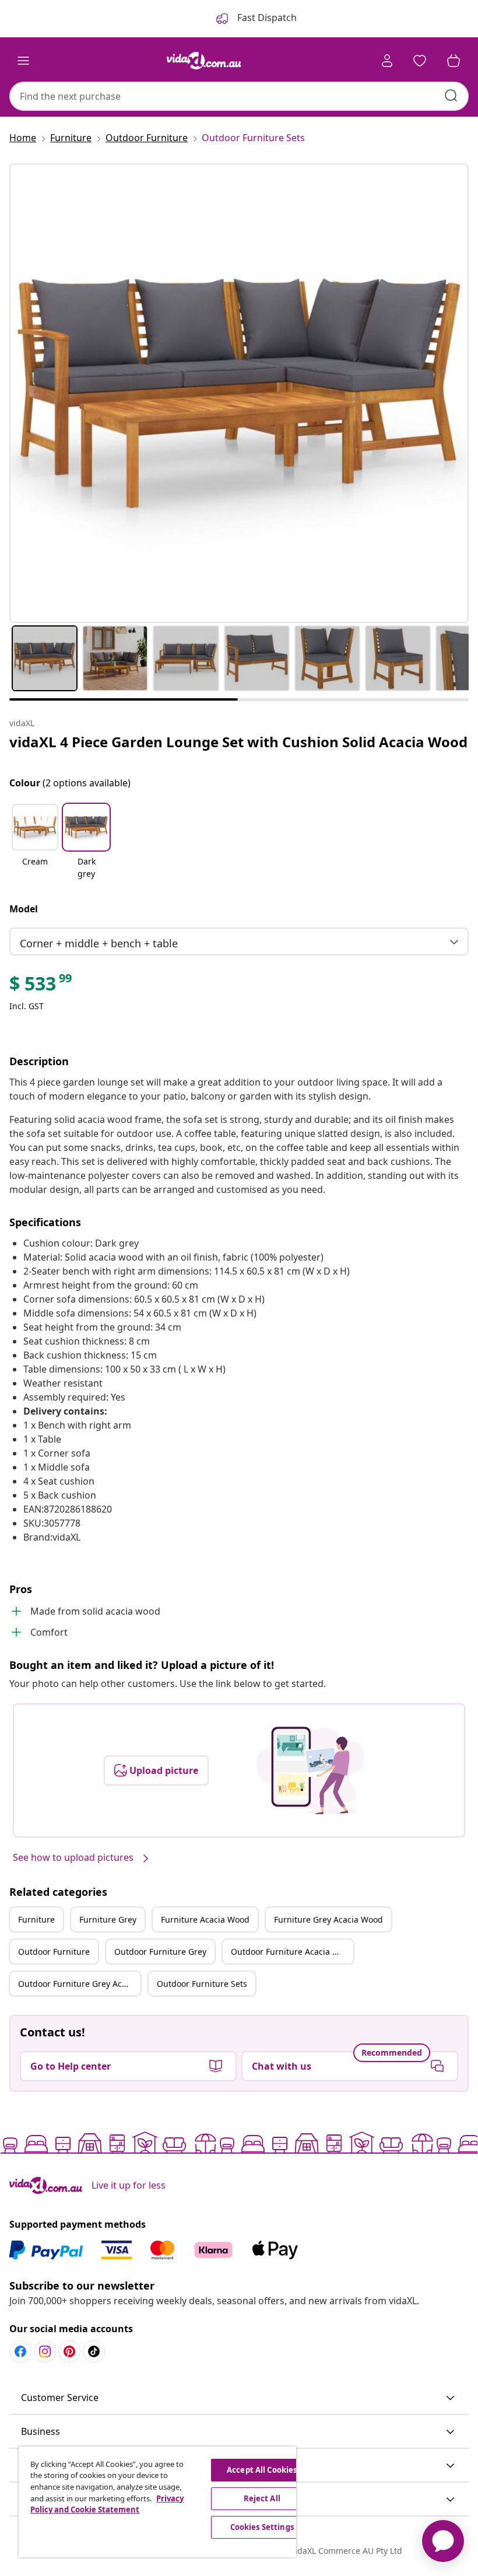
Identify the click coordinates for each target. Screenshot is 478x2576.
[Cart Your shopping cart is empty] (454, 61)
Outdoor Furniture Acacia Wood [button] (292, 1952)
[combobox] (239, 96)
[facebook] (20, 2351)
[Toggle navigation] (23, 61)
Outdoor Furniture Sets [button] (202, 1984)
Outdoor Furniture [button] (54, 1952)
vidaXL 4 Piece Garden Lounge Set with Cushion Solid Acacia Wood (238, 742)
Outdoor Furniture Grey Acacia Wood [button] (79, 1984)
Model (24, 909)
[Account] (387, 61)
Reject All (262, 2498)
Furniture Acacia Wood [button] (205, 1919)
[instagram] (45, 2351)
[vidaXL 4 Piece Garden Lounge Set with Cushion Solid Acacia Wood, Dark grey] (239, 393)
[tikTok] (94, 2351)
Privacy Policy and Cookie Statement (107, 2504)
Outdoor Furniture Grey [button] (160, 1952)
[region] (157, 2502)
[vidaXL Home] (204, 61)
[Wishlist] (420, 61)
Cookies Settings (262, 2527)
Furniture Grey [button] (108, 1919)
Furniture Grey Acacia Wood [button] (328, 1919)
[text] (41, 986)
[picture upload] (310, 1770)
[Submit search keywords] (451, 96)
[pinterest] (69, 2351)
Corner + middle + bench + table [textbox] (99, 943)
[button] (35, 842)
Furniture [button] (36, 1919)
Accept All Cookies (262, 2470)
